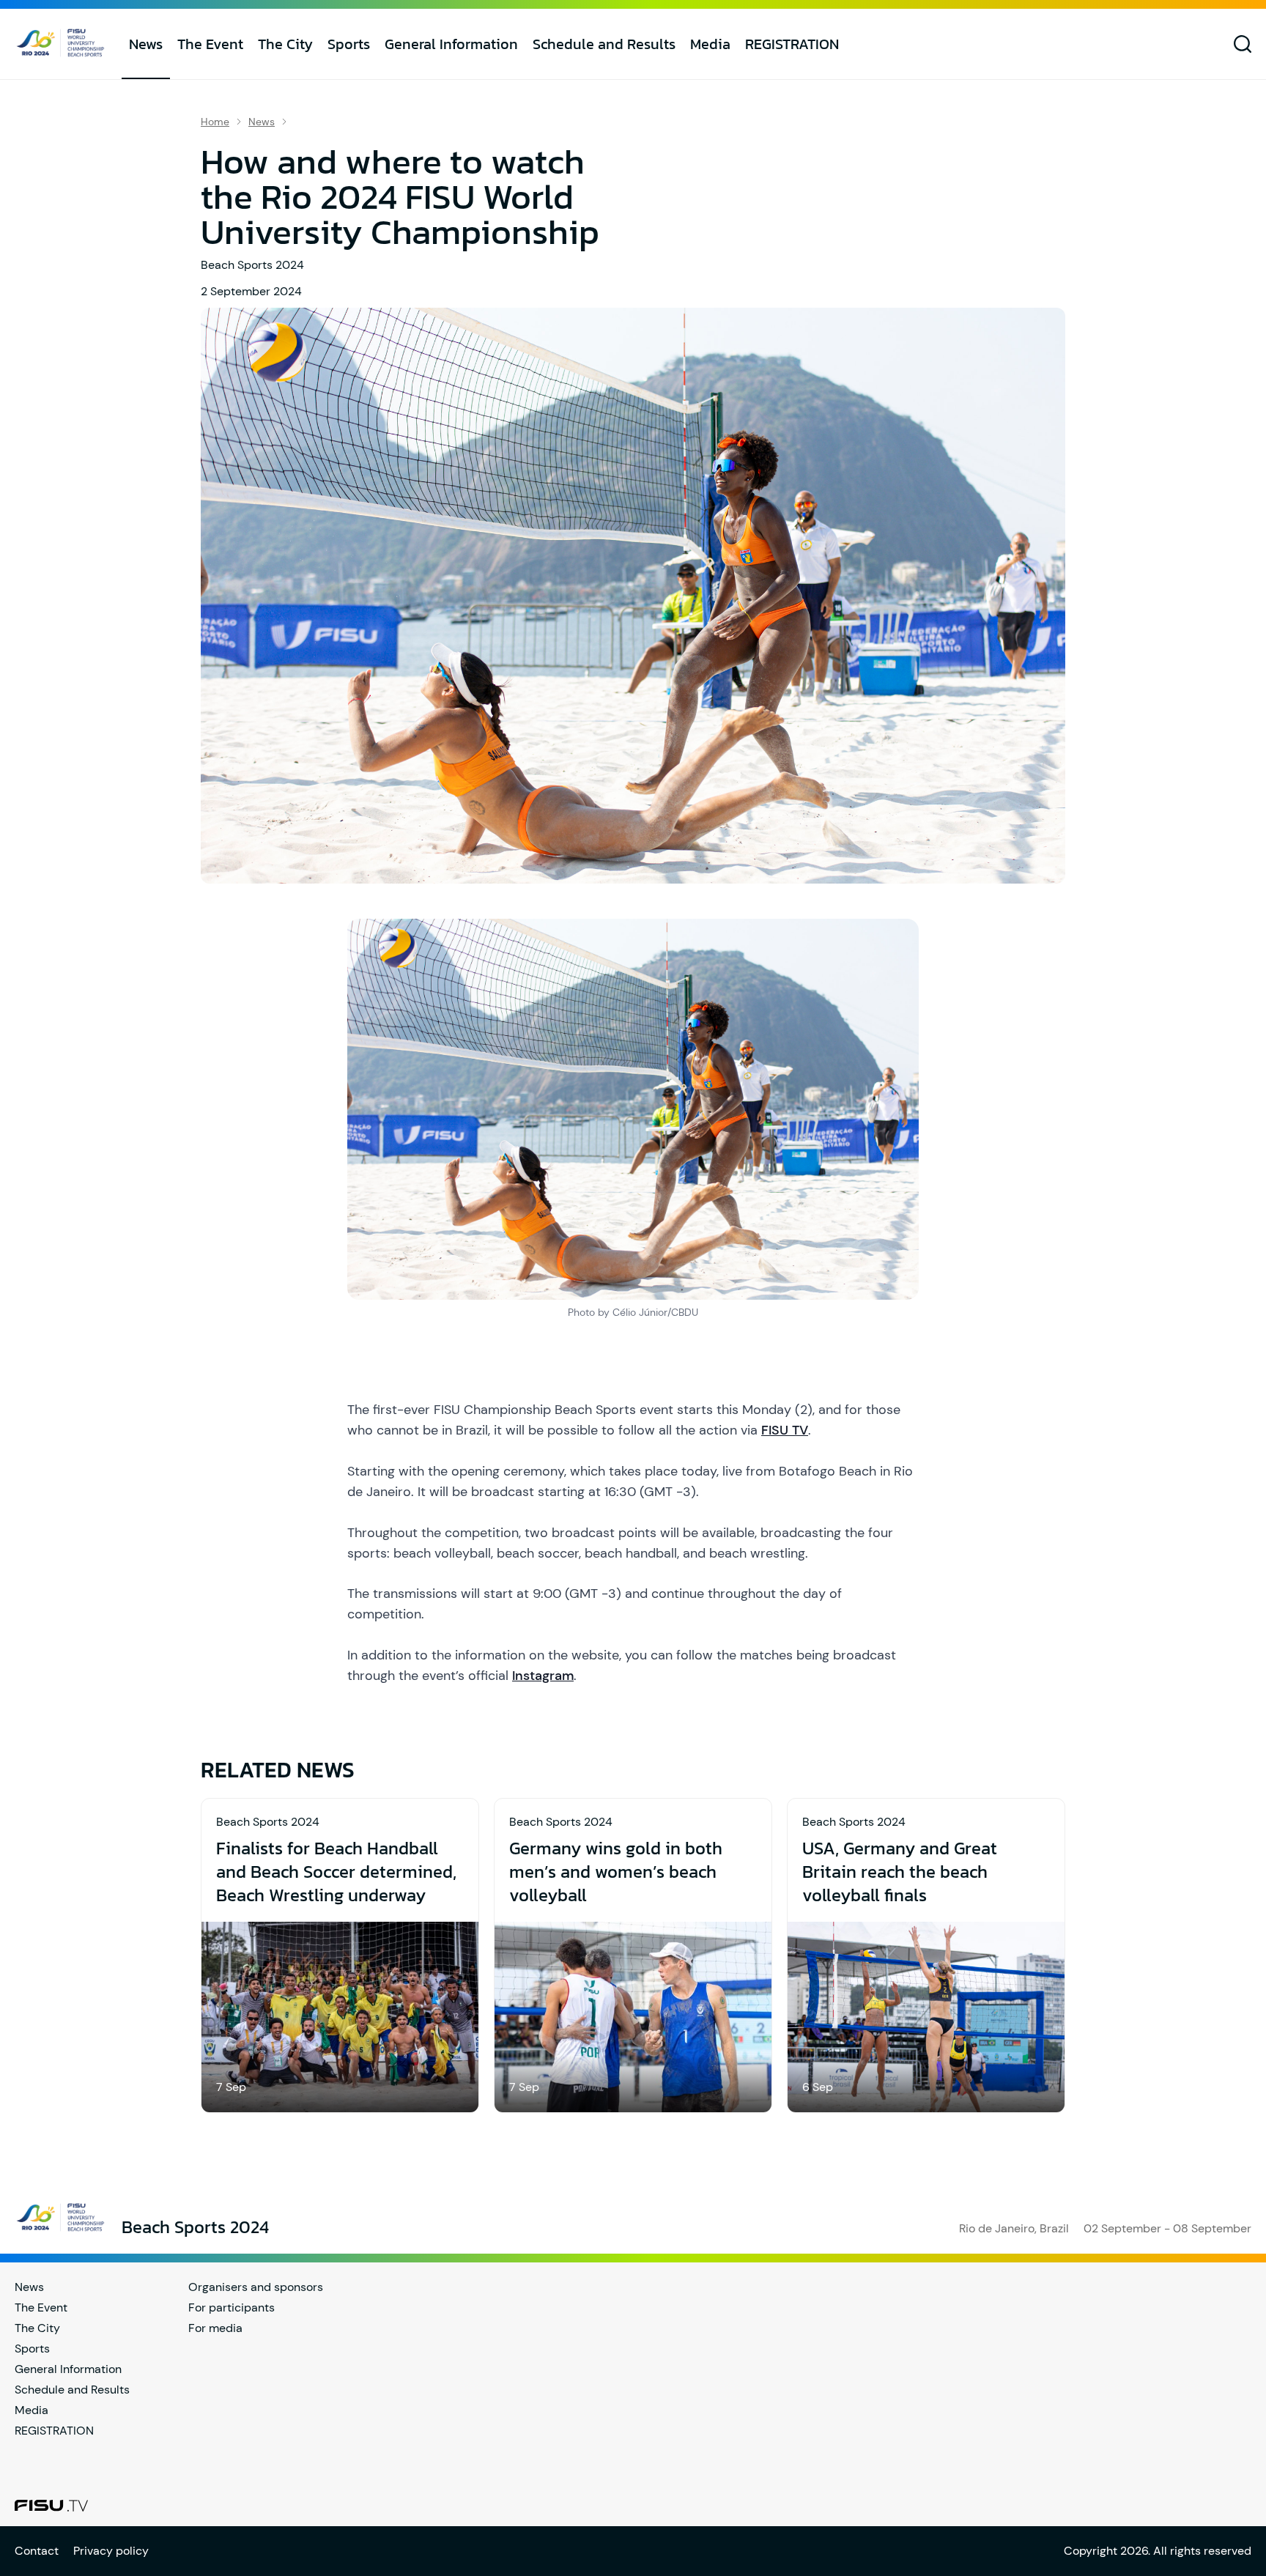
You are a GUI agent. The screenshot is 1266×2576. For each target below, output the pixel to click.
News (146, 44)
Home (215, 122)
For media (215, 2328)
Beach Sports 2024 (252, 265)
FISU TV (785, 1430)
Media (710, 44)
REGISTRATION (792, 44)
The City (285, 44)
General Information (451, 44)
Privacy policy (111, 2551)
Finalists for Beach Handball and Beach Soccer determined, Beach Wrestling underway (336, 1872)
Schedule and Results (604, 44)
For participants (232, 2307)
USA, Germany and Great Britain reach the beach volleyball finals (900, 1872)
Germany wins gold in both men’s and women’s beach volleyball (616, 1872)
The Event (210, 44)
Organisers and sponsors (256, 2287)
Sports (349, 44)
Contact (37, 2551)
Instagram (543, 1676)
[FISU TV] (51, 2506)
